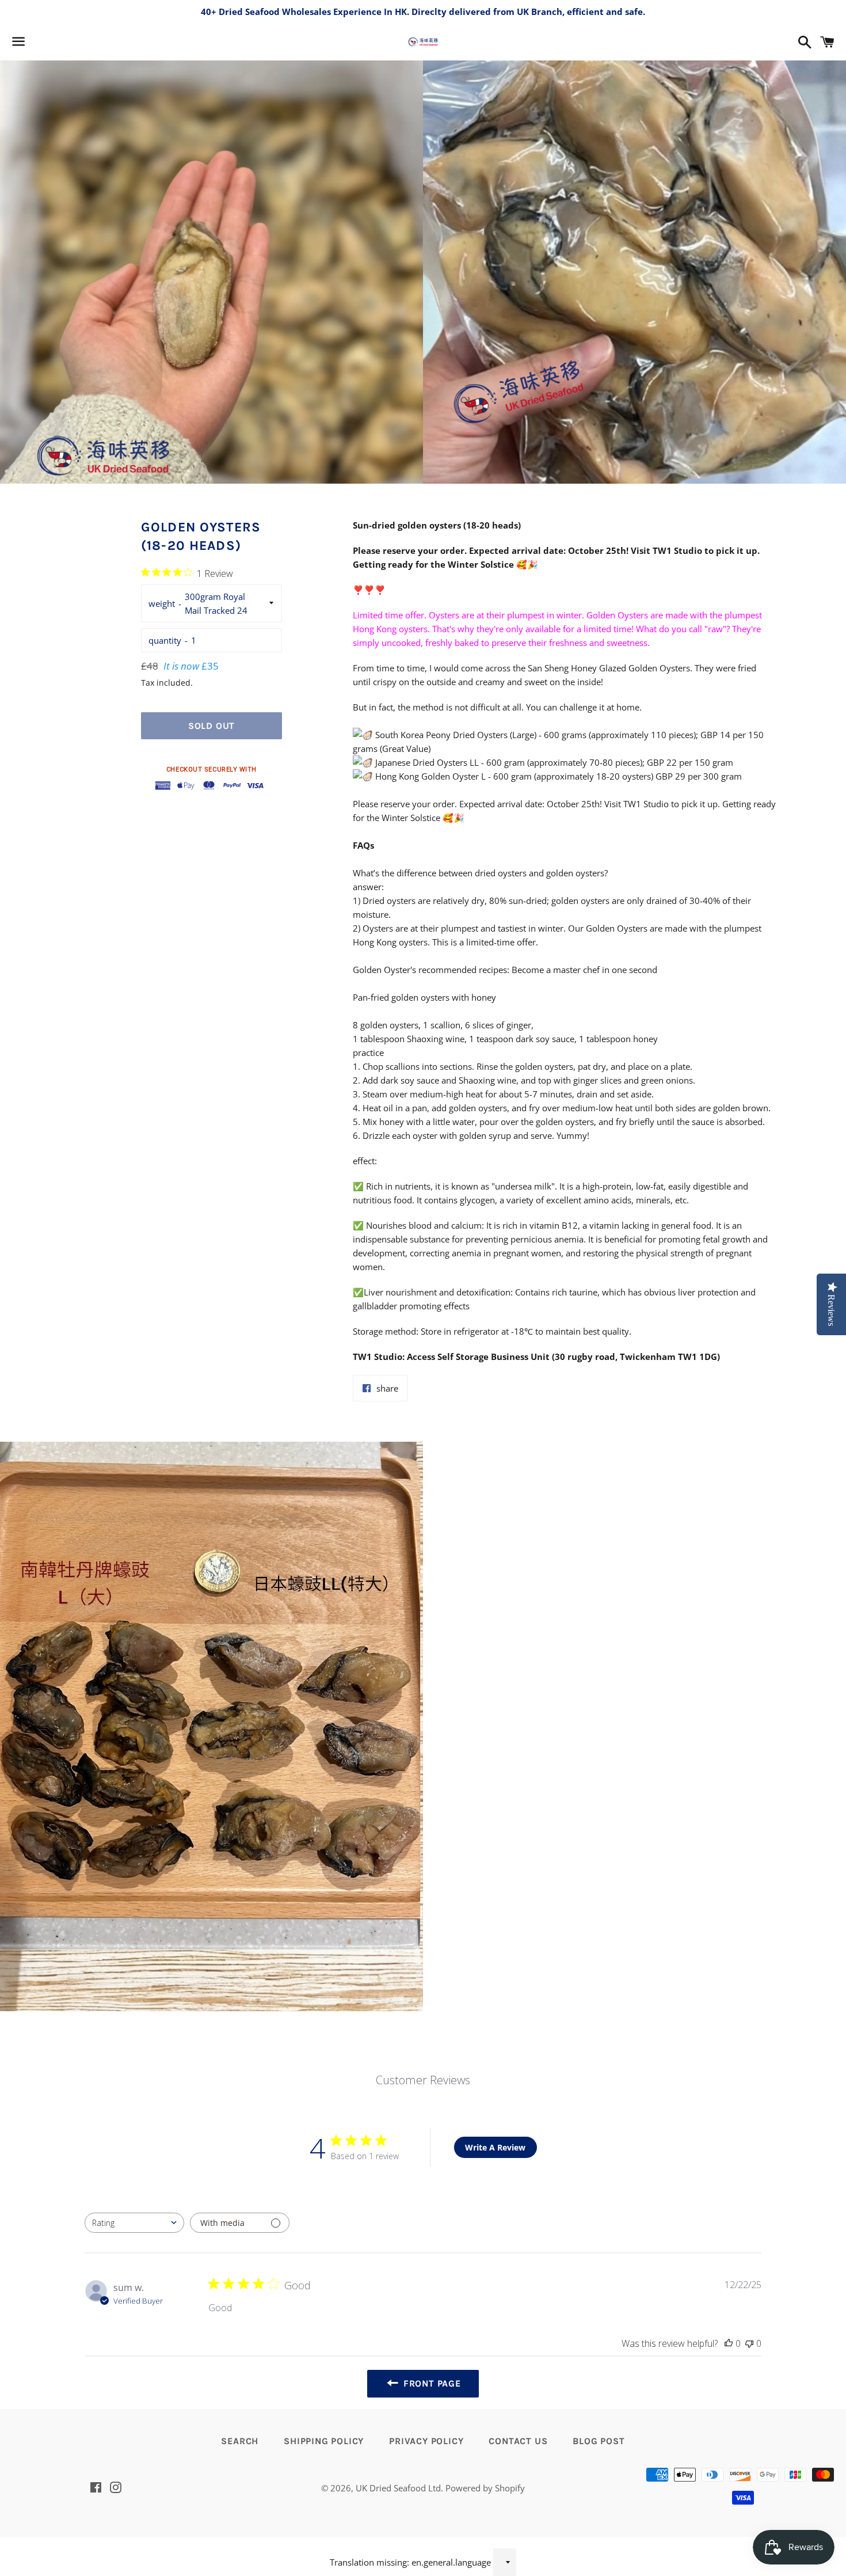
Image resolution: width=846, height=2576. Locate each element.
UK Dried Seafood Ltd (398, 2488)
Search (240, 2441)
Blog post (599, 2441)
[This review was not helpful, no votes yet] (749, 2343)
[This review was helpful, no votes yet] (729, 2343)
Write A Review (495, 2147)
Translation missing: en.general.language (410, 2562)
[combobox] (134, 2223)
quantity (165, 640)
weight (162, 603)
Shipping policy (324, 2441)
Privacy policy (426, 2441)
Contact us (518, 2441)
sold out (211, 726)
